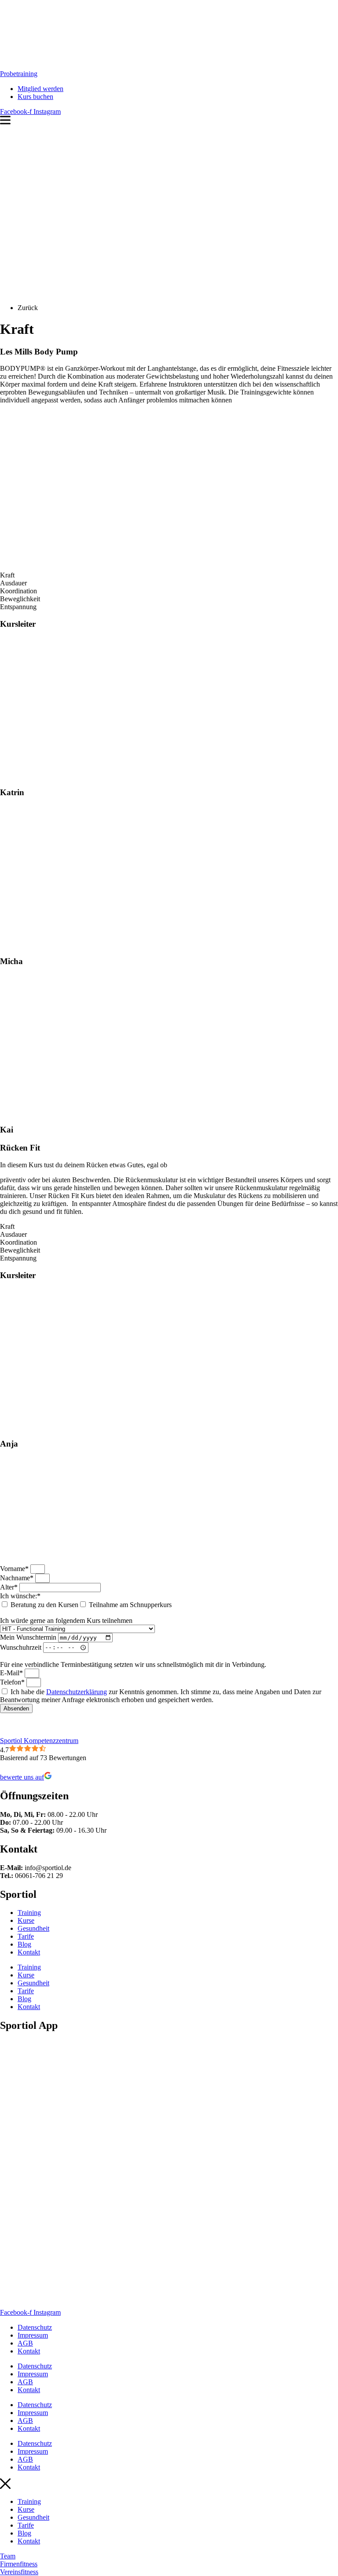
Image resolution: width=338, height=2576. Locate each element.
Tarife (26, 1936)
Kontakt (29, 1952)
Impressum (33, 2335)
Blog (24, 1944)
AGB (25, 2343)
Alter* (10, 1587)
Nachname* (18, 1578)
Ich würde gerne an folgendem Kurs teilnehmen (66, 1621)
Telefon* (13, 1682)
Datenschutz (35, 2327)
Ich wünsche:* (20, 1596)
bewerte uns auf (22, 1777)
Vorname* (15, 1569)
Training (29, 1913)
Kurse (26, 1920)
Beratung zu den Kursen (44, 1605)
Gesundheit (33, 1928)
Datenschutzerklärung (77, 1692)
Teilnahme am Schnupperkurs (130, 1605)
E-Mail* (12, 1673)
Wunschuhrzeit (22, 1647)
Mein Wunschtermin (29, 1637)
